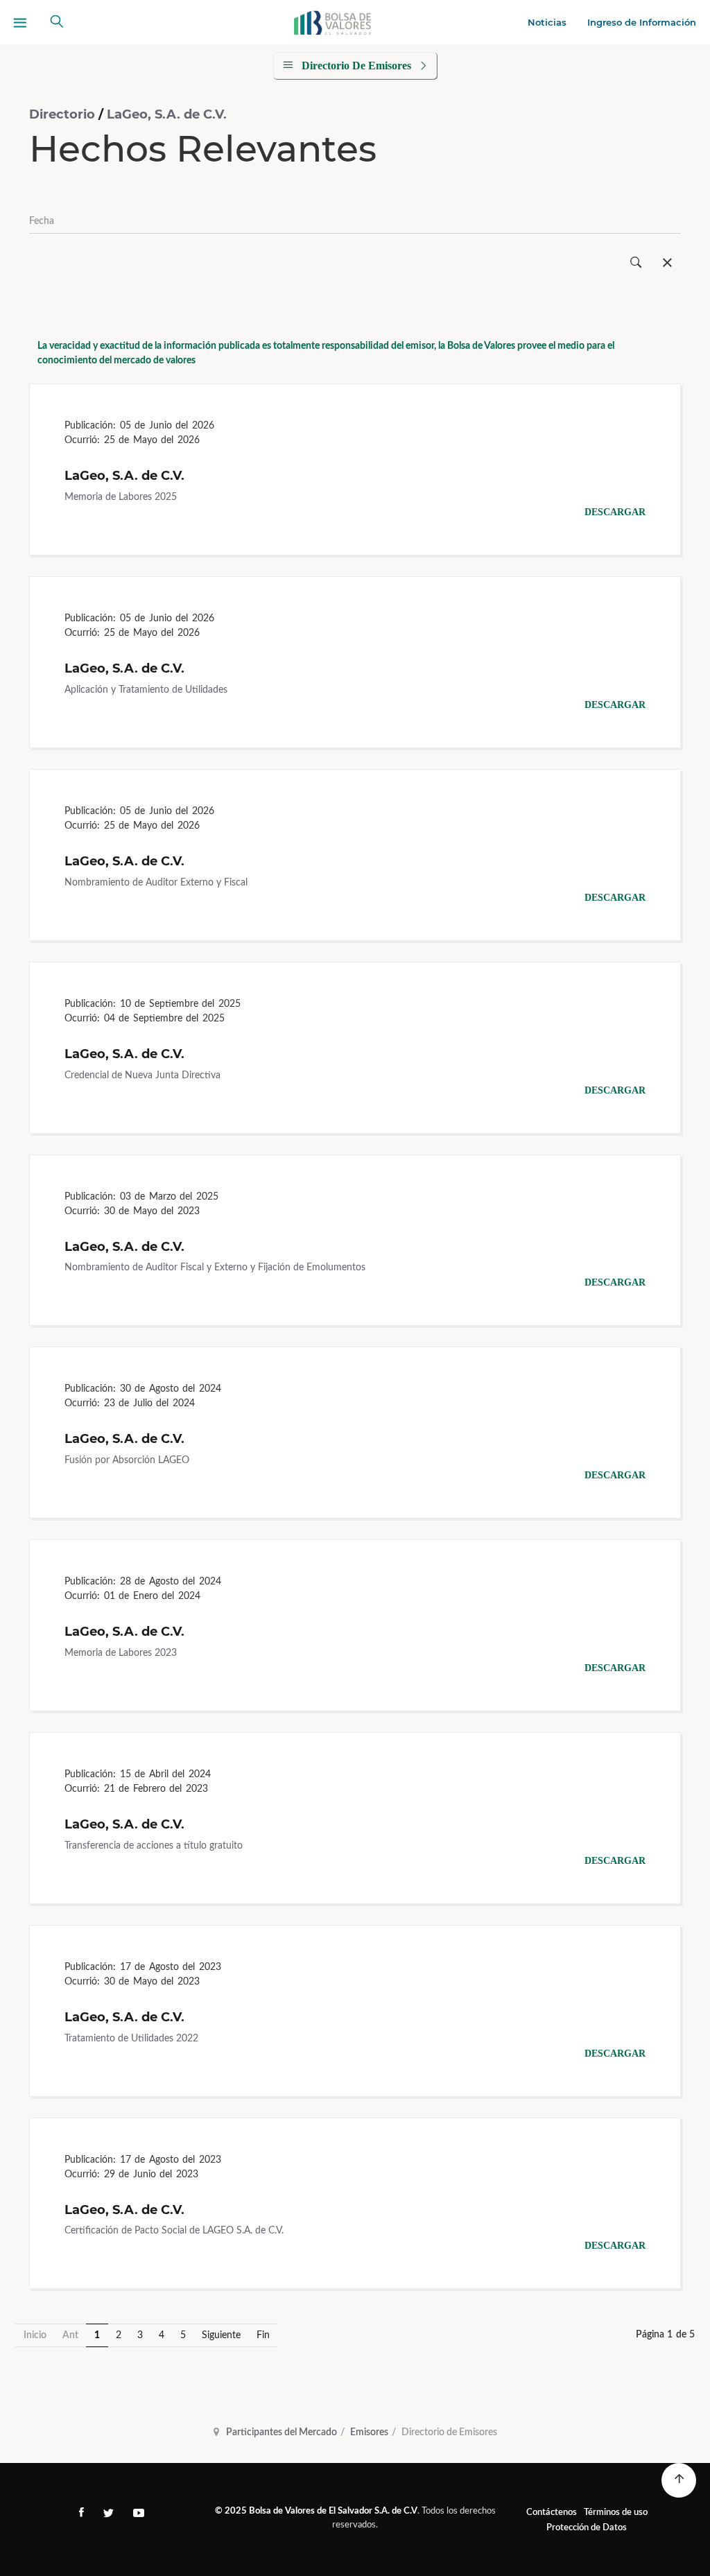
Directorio (64, 114)
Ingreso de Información (642, 22)
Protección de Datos (587, 2528)
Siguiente (221, 2335)
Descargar (615, 512)
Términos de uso (616, 2513)
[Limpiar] (667, 263)
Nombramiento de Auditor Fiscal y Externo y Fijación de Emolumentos (215, 1268)
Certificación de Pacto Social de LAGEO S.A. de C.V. (174, 2231)
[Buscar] (636, 263)
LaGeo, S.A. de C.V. (167, 114)
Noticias (547, 22)
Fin (263, 2335)
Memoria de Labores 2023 (121, 1653)
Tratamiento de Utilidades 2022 (131, 2039)
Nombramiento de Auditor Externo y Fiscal (156, 883)
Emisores (369, 2432)
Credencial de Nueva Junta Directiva (142, 1075)
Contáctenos (552, 2513)
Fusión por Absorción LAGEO (127, 1460)
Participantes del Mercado (282, 2432)
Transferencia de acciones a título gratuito (154, 1846)
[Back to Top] (679, 2480)
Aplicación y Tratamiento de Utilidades (146, 690)
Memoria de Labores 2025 (121, 497)
